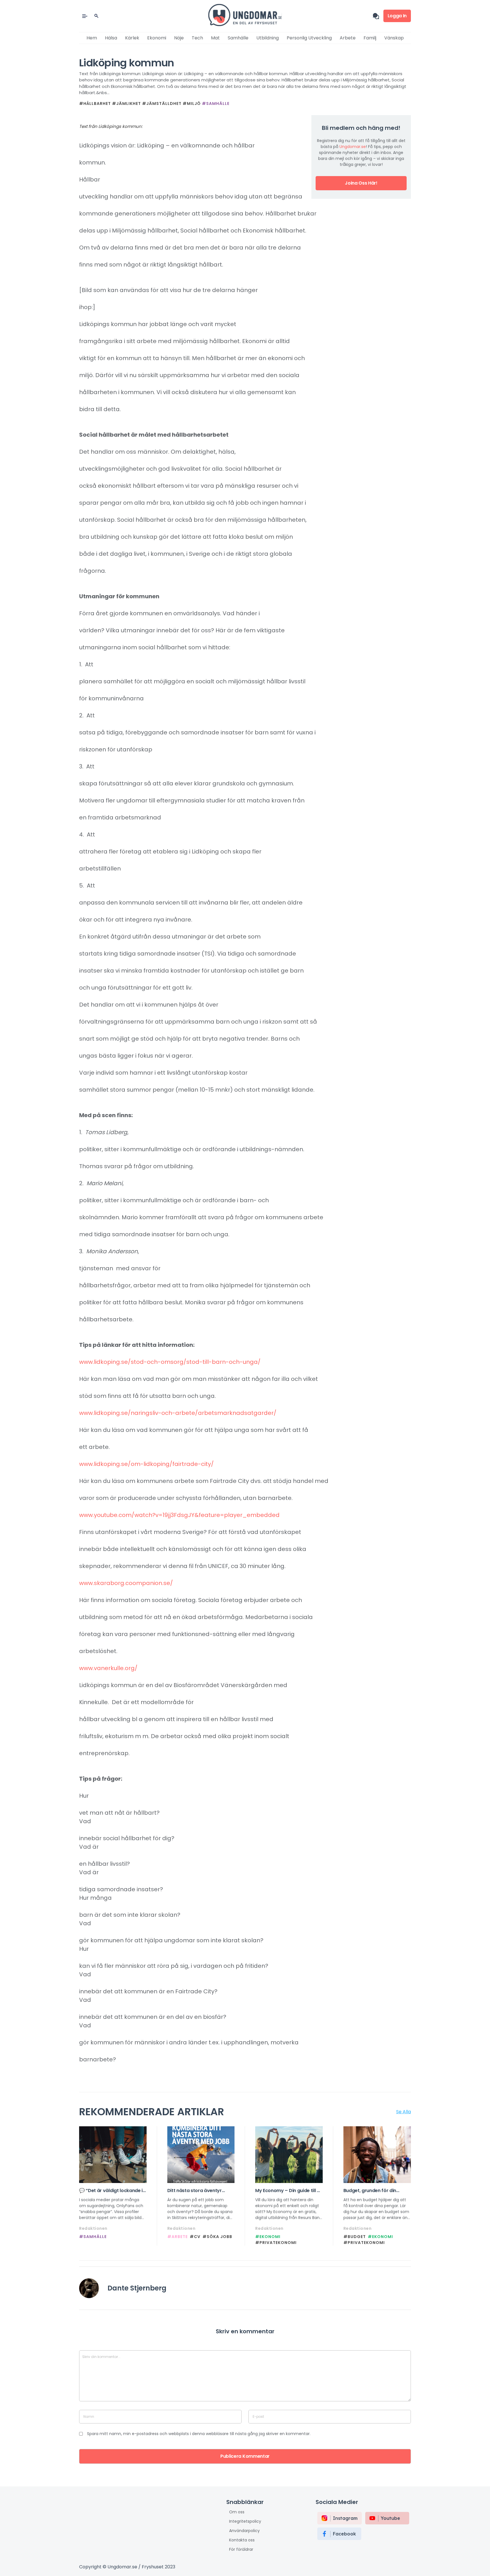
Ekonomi (157, 38)
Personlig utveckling (309, 38)
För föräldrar (241, 2549)
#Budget (355, 2237)
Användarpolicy (244, 2531)
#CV (195, 2237)
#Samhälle (216, 103)
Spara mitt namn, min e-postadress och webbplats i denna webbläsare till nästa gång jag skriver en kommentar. (199, 2434)
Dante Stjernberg (137, 2288)
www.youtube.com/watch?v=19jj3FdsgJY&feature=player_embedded (179, 1515)
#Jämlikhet (126, 103)
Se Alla (404, 2112)
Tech (197, 38)
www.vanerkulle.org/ (108, 1668)
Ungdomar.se (353, 147)
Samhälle (238, 38)
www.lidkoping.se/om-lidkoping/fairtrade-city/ (146, 1464)
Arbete (348, 38)
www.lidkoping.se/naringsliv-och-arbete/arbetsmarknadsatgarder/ (178, 1413)
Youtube (390, 2518)
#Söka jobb (217, 2237)
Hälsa (111, 38)
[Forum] (378, 16)
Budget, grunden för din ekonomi (370, 2191)
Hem (92, 38)
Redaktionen (93, 2228)
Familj (370, 38)
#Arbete (178, 2237)
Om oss (237, 2512)
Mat (215, 38)
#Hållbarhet (95, 103)
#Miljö (192, 103)
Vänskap (394, 38)
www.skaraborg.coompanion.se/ (126, 1583)
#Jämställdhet (162, 103)
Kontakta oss (242, 2540)
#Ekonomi (268, 2237)
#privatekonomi (276, 2243)
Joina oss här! (361, 183)
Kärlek (132, 38)
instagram (345, 2518)
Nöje (179, 38)
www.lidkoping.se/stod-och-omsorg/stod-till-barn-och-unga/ (170, 1362)
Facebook (344, 2534)
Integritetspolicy (245, 2521)
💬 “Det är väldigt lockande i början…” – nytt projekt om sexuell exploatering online (111, 2191)
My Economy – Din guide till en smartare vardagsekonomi (289, 2191)
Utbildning (268, 38)
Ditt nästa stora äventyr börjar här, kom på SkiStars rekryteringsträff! (198, 2191)
